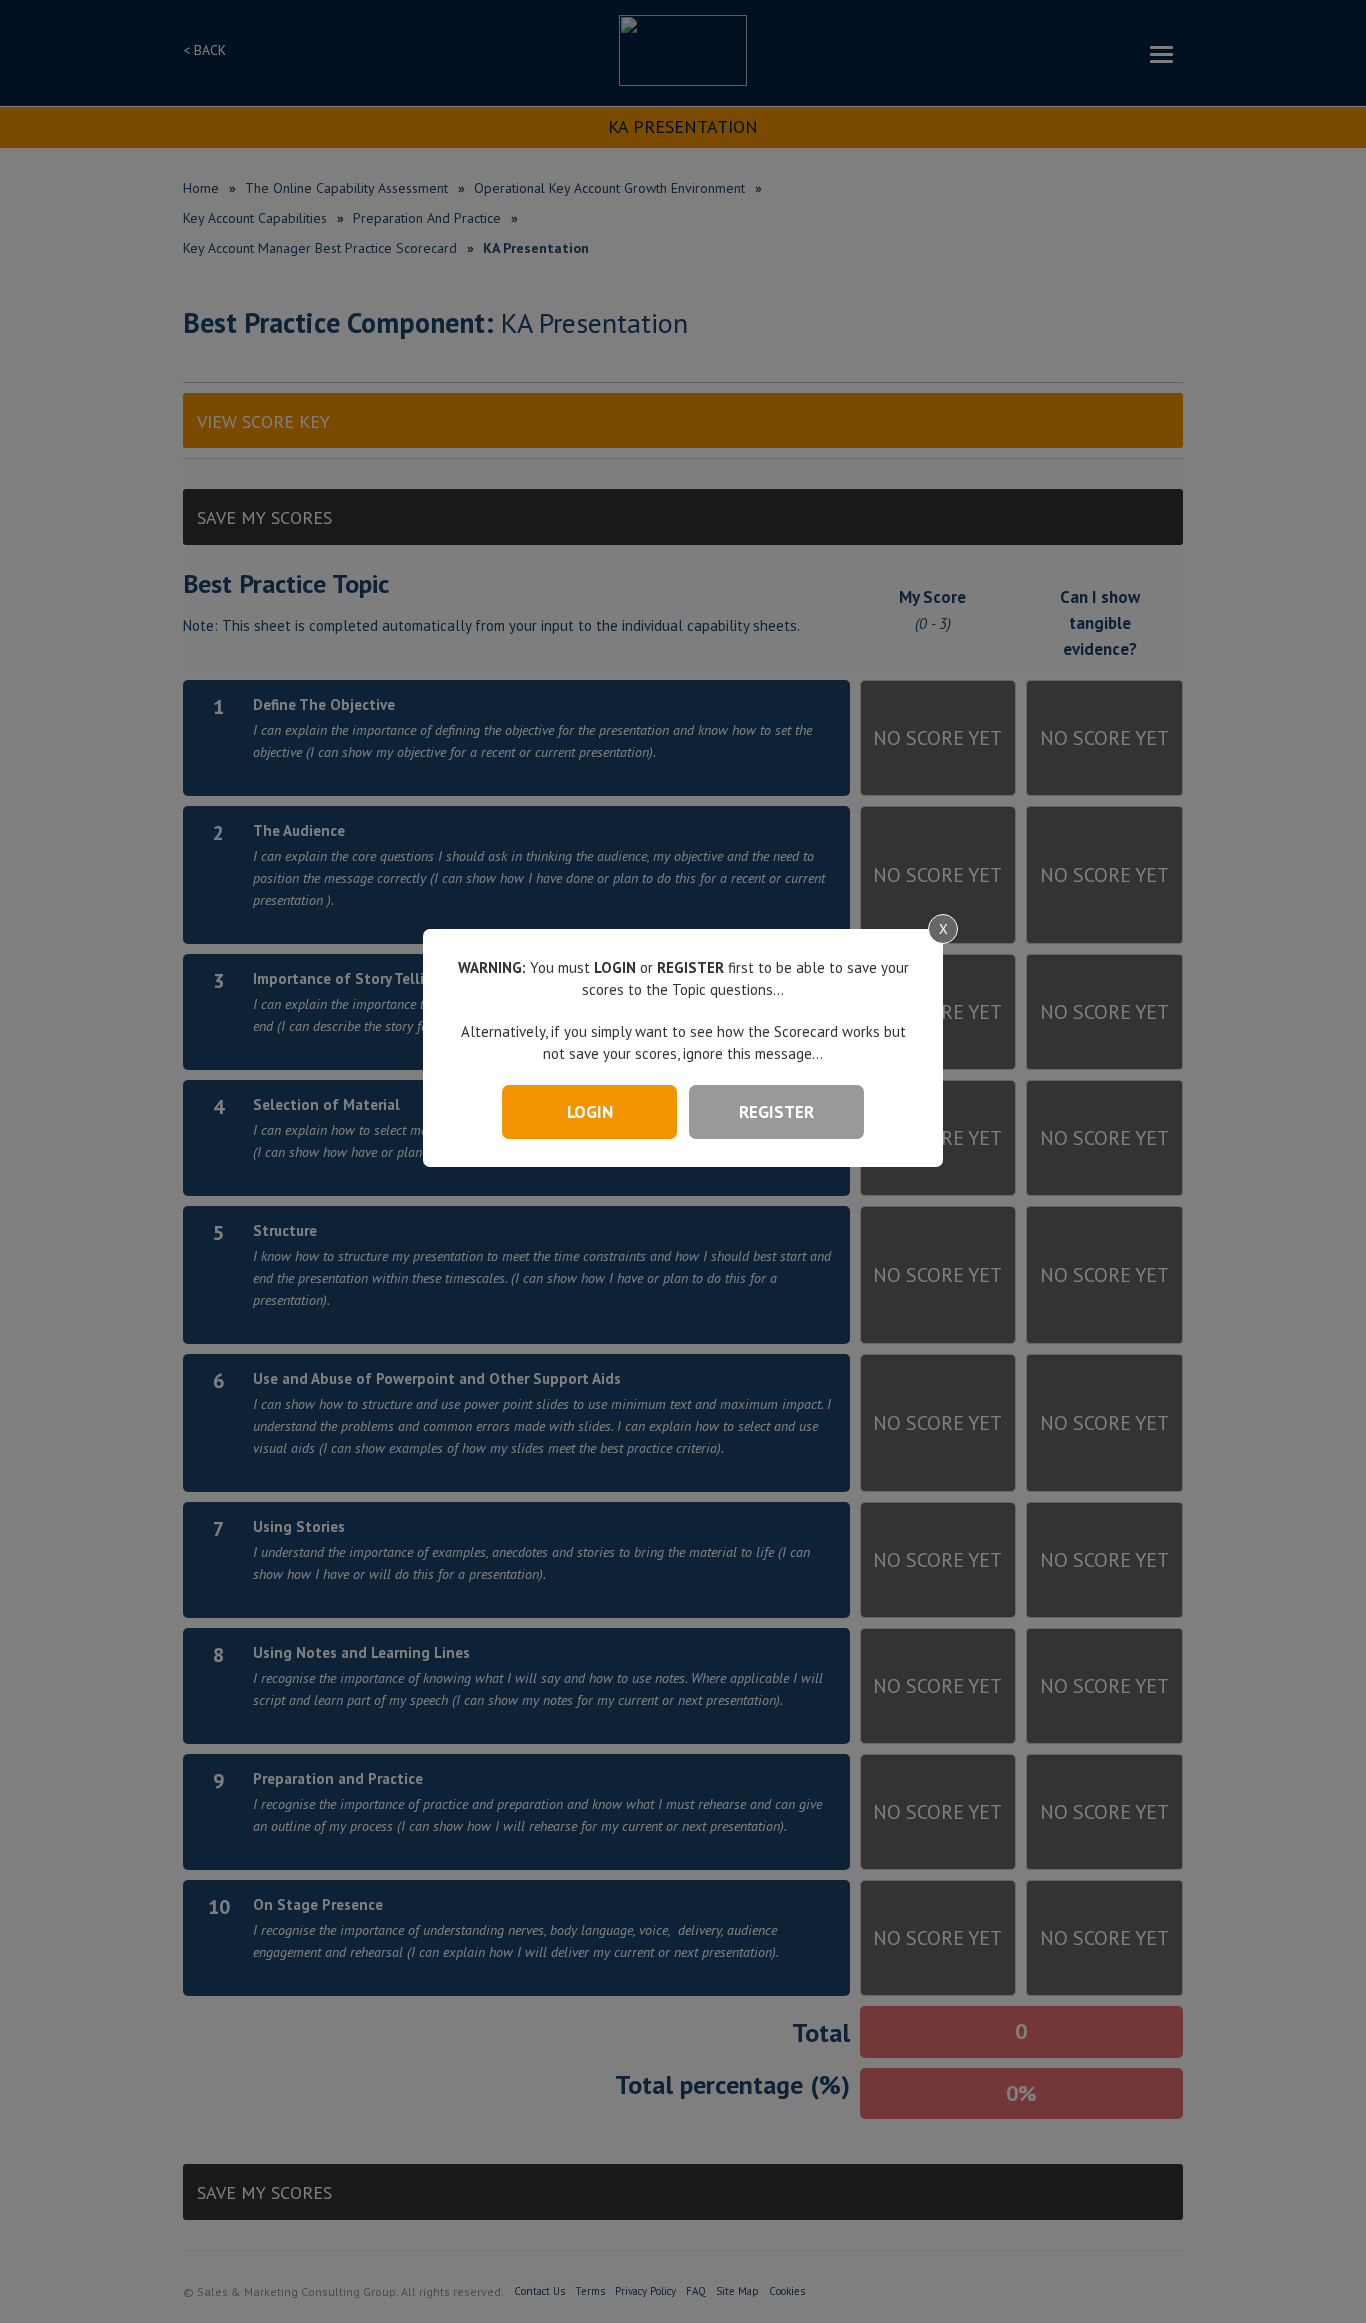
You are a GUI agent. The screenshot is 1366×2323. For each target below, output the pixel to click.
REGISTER (776, 1112)
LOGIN (590, 1112)
